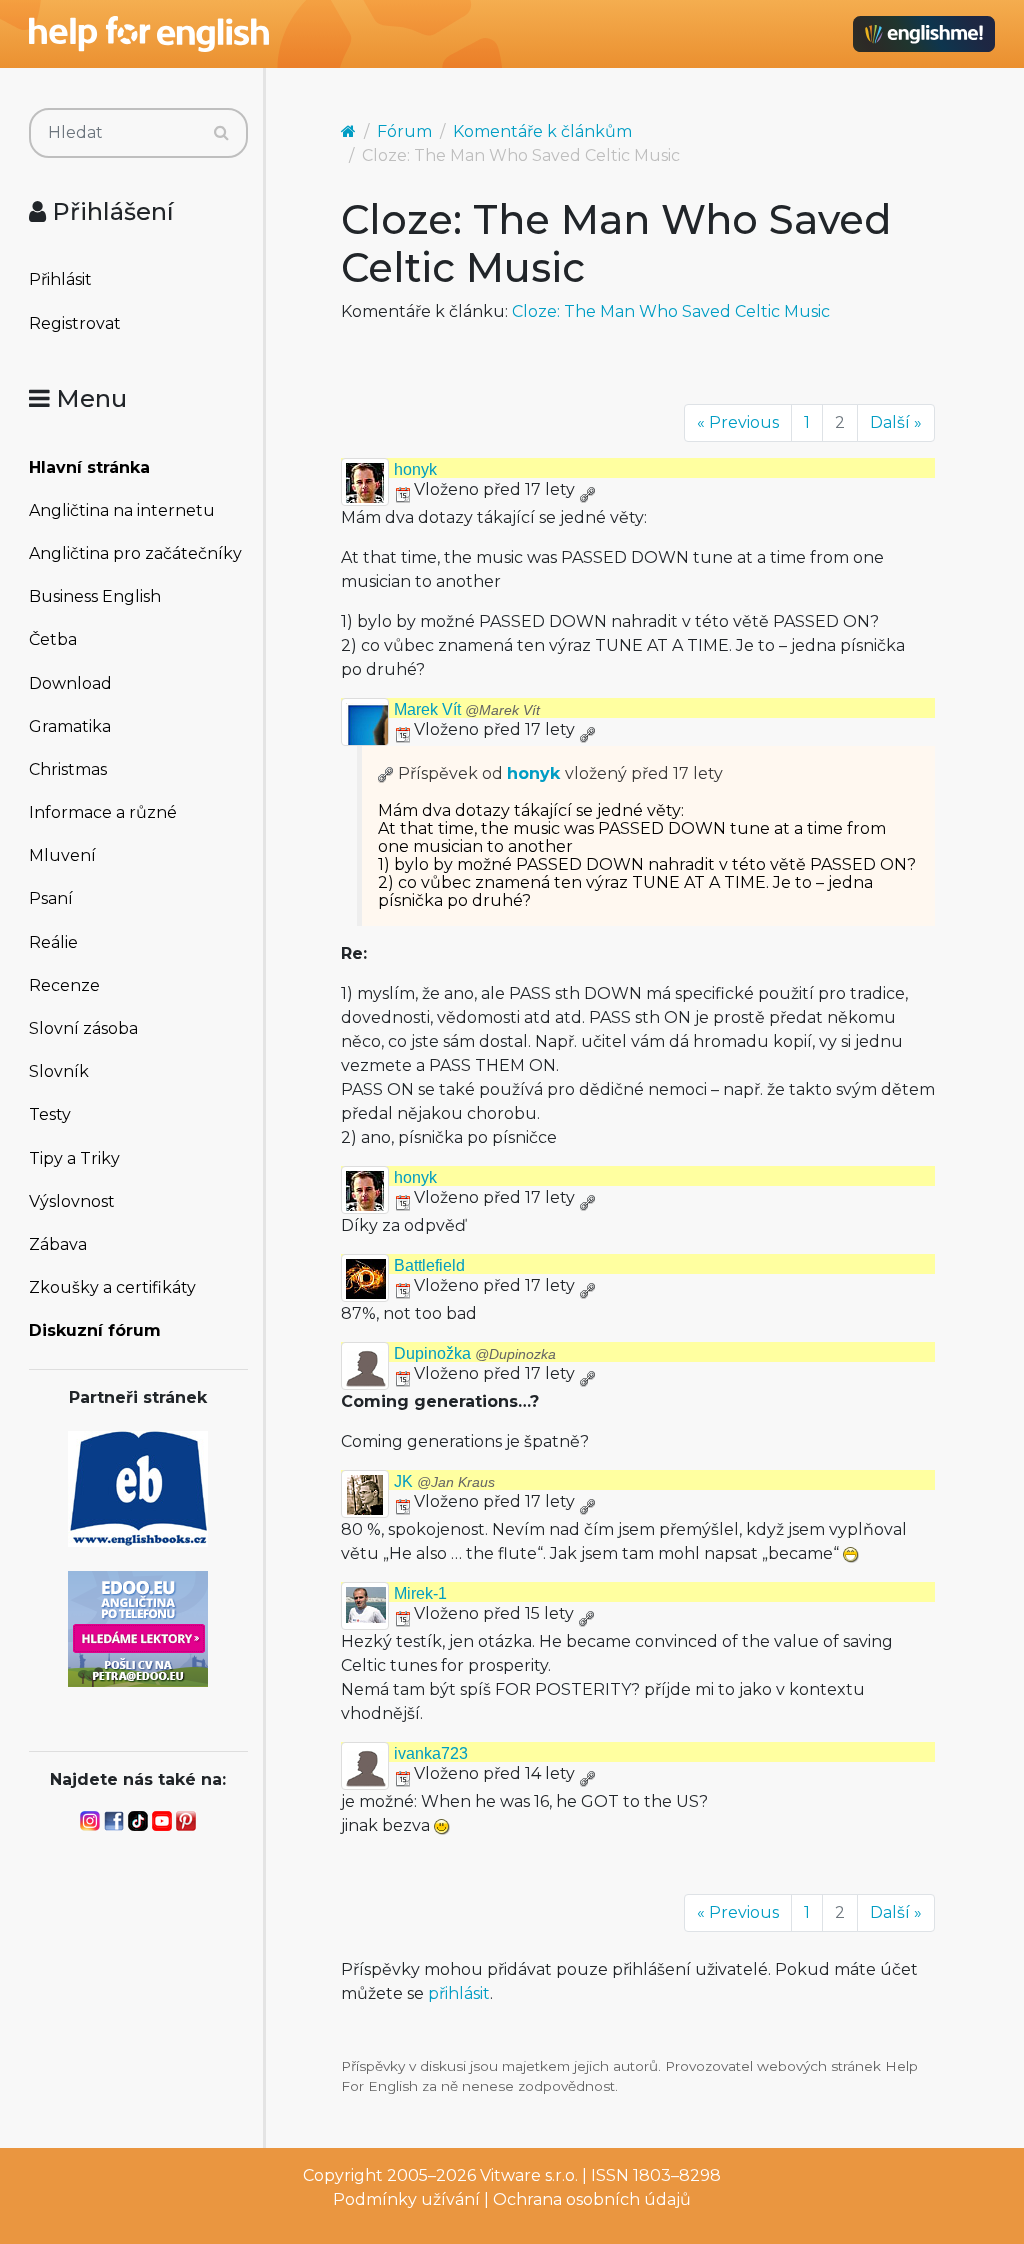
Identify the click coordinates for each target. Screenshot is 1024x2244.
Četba (53, 639)
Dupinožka (475, 1353)
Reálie (53, 942)
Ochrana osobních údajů (592, 2199)
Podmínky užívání (406, 2199)
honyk (415, 469)
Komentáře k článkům (542, 131)
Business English (95, 596)
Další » (896, 422)
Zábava (58, 1244)
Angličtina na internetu (122, 510)
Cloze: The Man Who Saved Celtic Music (671, 311)
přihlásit (459, 1993)
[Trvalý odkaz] (587, 489)
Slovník (59, 1071)
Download (70, 683)
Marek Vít (467, 709)
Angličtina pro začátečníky (135, 553)
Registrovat (75, 323)
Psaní (51, 898)
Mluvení (62, 855)
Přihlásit (60, 279)
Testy (50, 1114)
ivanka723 (431, 1753)
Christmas (68, 769)
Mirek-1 (420, 1593)
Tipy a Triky (74, 1158)
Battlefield (429, 1265)
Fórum (404, 131)
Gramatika (70, 726)
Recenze (64, 985)
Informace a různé (103, 812)
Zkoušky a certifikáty (112, 1287)
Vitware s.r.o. (529, 2175)
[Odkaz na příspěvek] (386, 773)
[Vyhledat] (221, 133)
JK (444, 1481)
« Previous (738, 422)
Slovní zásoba (83, 1028)
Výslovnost (72, 1201)
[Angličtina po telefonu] (138, 1627)
